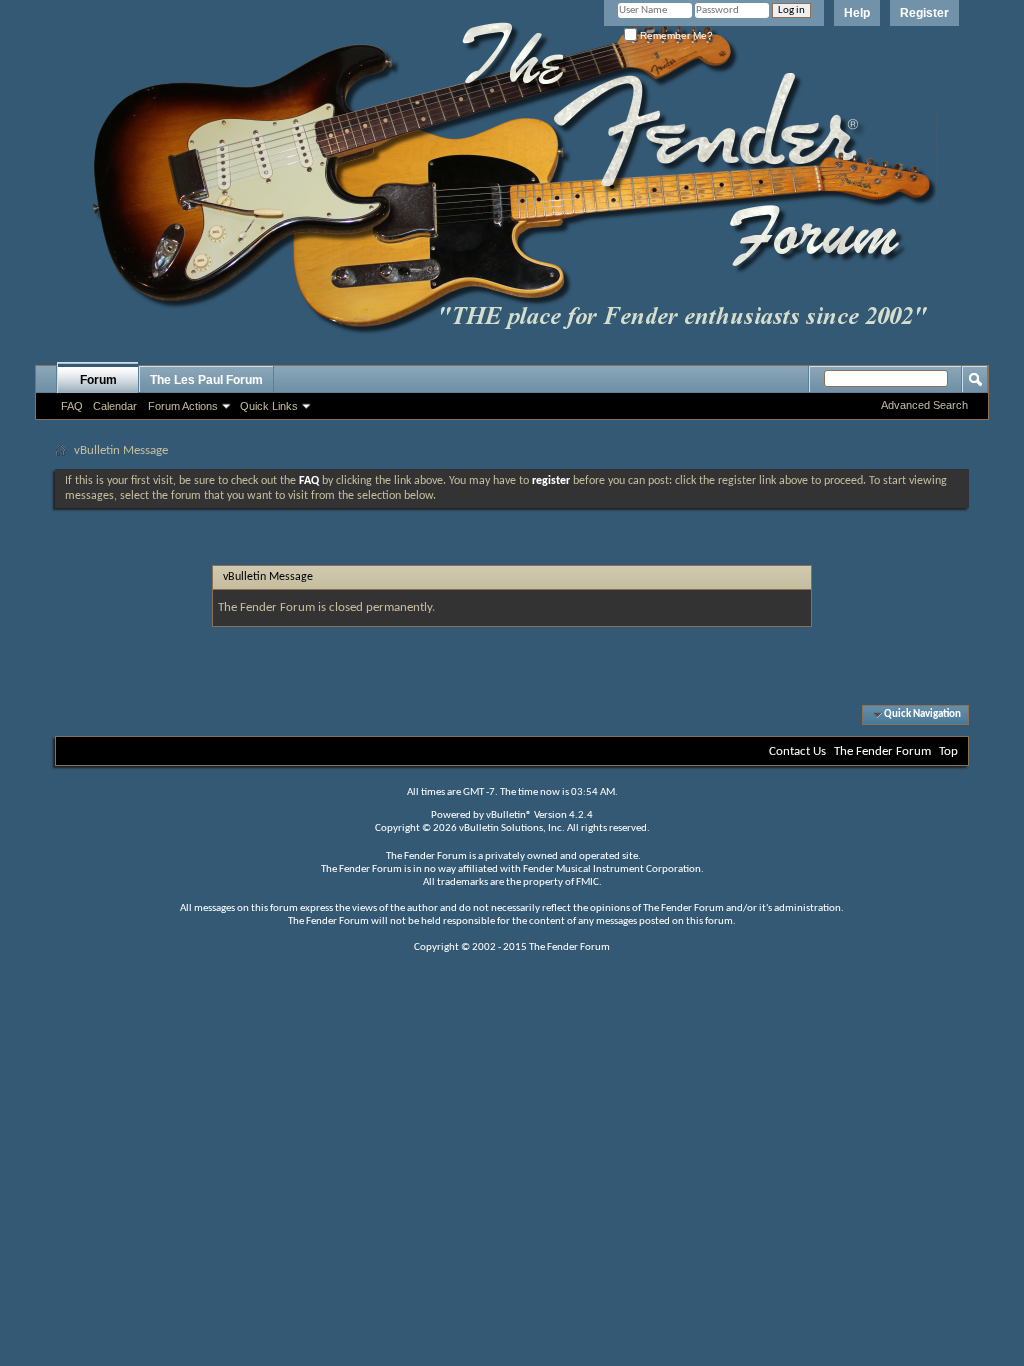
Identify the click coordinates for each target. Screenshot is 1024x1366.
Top (948, 751)
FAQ (72, 406)
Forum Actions (183, 406)
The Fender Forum (882, 751)
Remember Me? (675, 35)
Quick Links (269, 406)
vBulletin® (509, 815)
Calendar (115, 406)
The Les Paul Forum (206, 380)
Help (857, 13)
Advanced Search (924, 405)
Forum (98, 380)
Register (924, 13)
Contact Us (797, 751)
